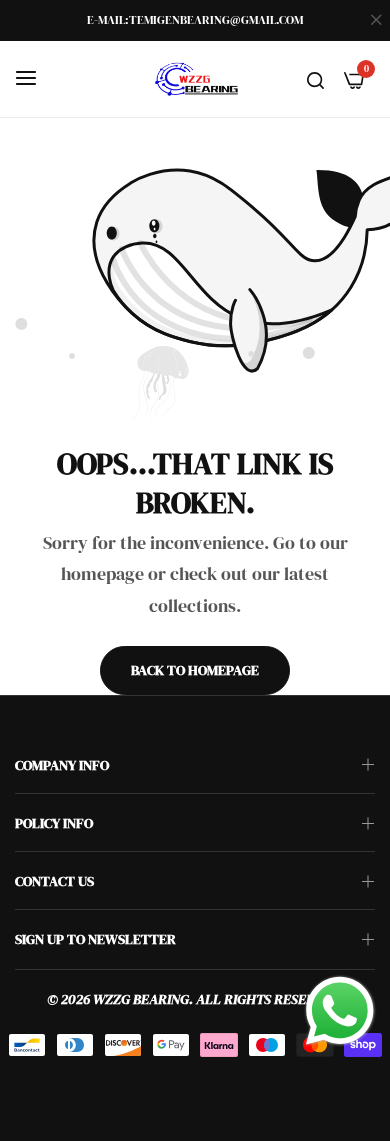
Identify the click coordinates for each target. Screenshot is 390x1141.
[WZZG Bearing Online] (195, 79)
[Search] (315, 79)
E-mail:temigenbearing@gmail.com (195, 20)
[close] (376, 21)
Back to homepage (195, 670)
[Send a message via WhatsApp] (340, 1011)
